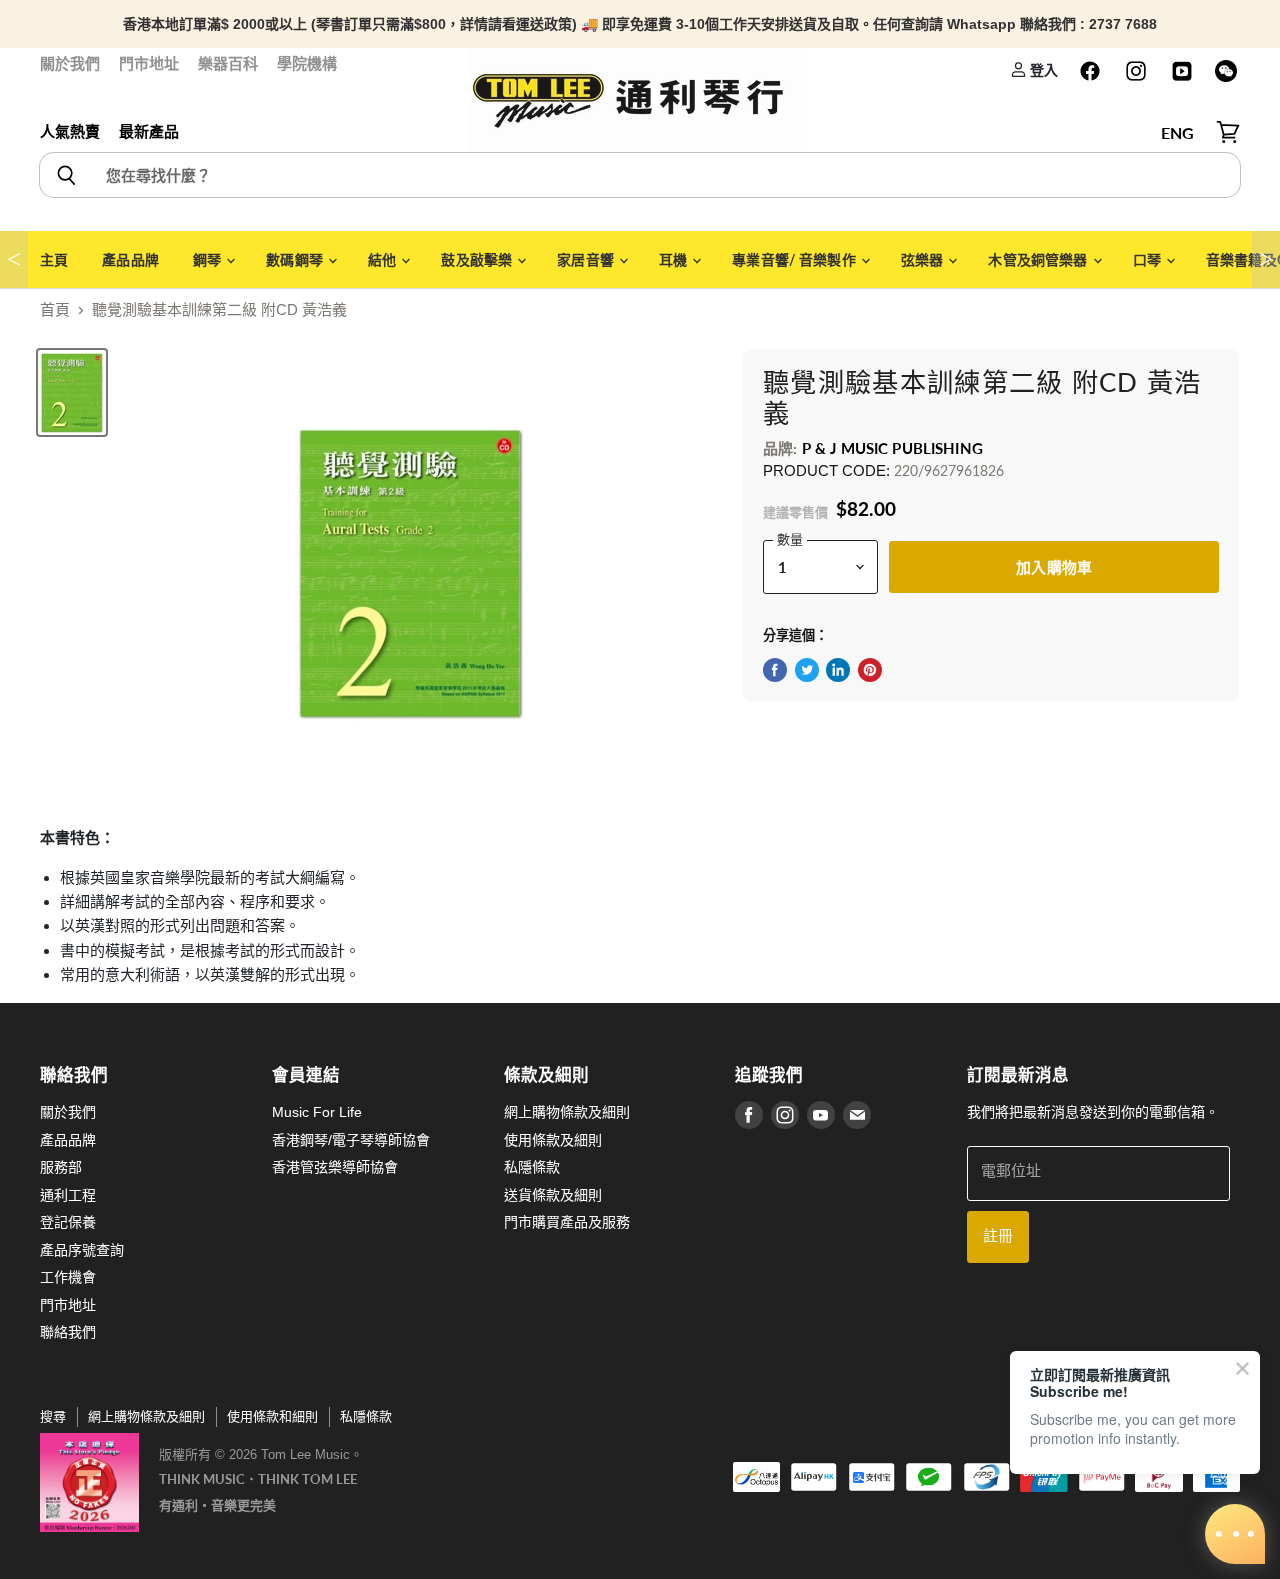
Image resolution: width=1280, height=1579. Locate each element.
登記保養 (68, 1222)
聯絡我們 (68, 1332)
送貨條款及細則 (553, 1195)
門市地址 (149, 63)
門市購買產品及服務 (567, 1222)
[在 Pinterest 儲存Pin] (870, 670)
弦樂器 (924, 259)
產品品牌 (130, 259)
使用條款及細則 (553, 1140)
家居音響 (587, 259)
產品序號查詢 (82, 1250)
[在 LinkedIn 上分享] (838, 670)
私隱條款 (532, 1167)
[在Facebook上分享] (775, 670)
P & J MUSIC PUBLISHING (892, 448)
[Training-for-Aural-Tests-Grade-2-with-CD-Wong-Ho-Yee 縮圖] (72, 392)
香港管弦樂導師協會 (335, 1167)
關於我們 (70, 63)
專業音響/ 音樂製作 (795, 259)
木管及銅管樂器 (1039, 259)
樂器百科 (228, 63)
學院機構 (307, 63)
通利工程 (68, 1195)
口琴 (1148, 259)
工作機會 (68, 1277)
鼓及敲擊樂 (478, 259)
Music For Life (317, 1112)
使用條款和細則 (272, 1416)
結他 (383, 259)
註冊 (998, 1236)
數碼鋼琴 (296, 259)
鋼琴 (208, 259)
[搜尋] (65, 175)
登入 (1042, 69)
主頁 (54, 259)
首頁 (55, 309)
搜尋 (53, 1416)
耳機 (674, 259)
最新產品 (149, 131)
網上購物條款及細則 (567, 1112)
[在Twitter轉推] (807, 670)
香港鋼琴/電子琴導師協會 (351, 1140)
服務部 (61, 1167)
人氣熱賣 (70, 131)
